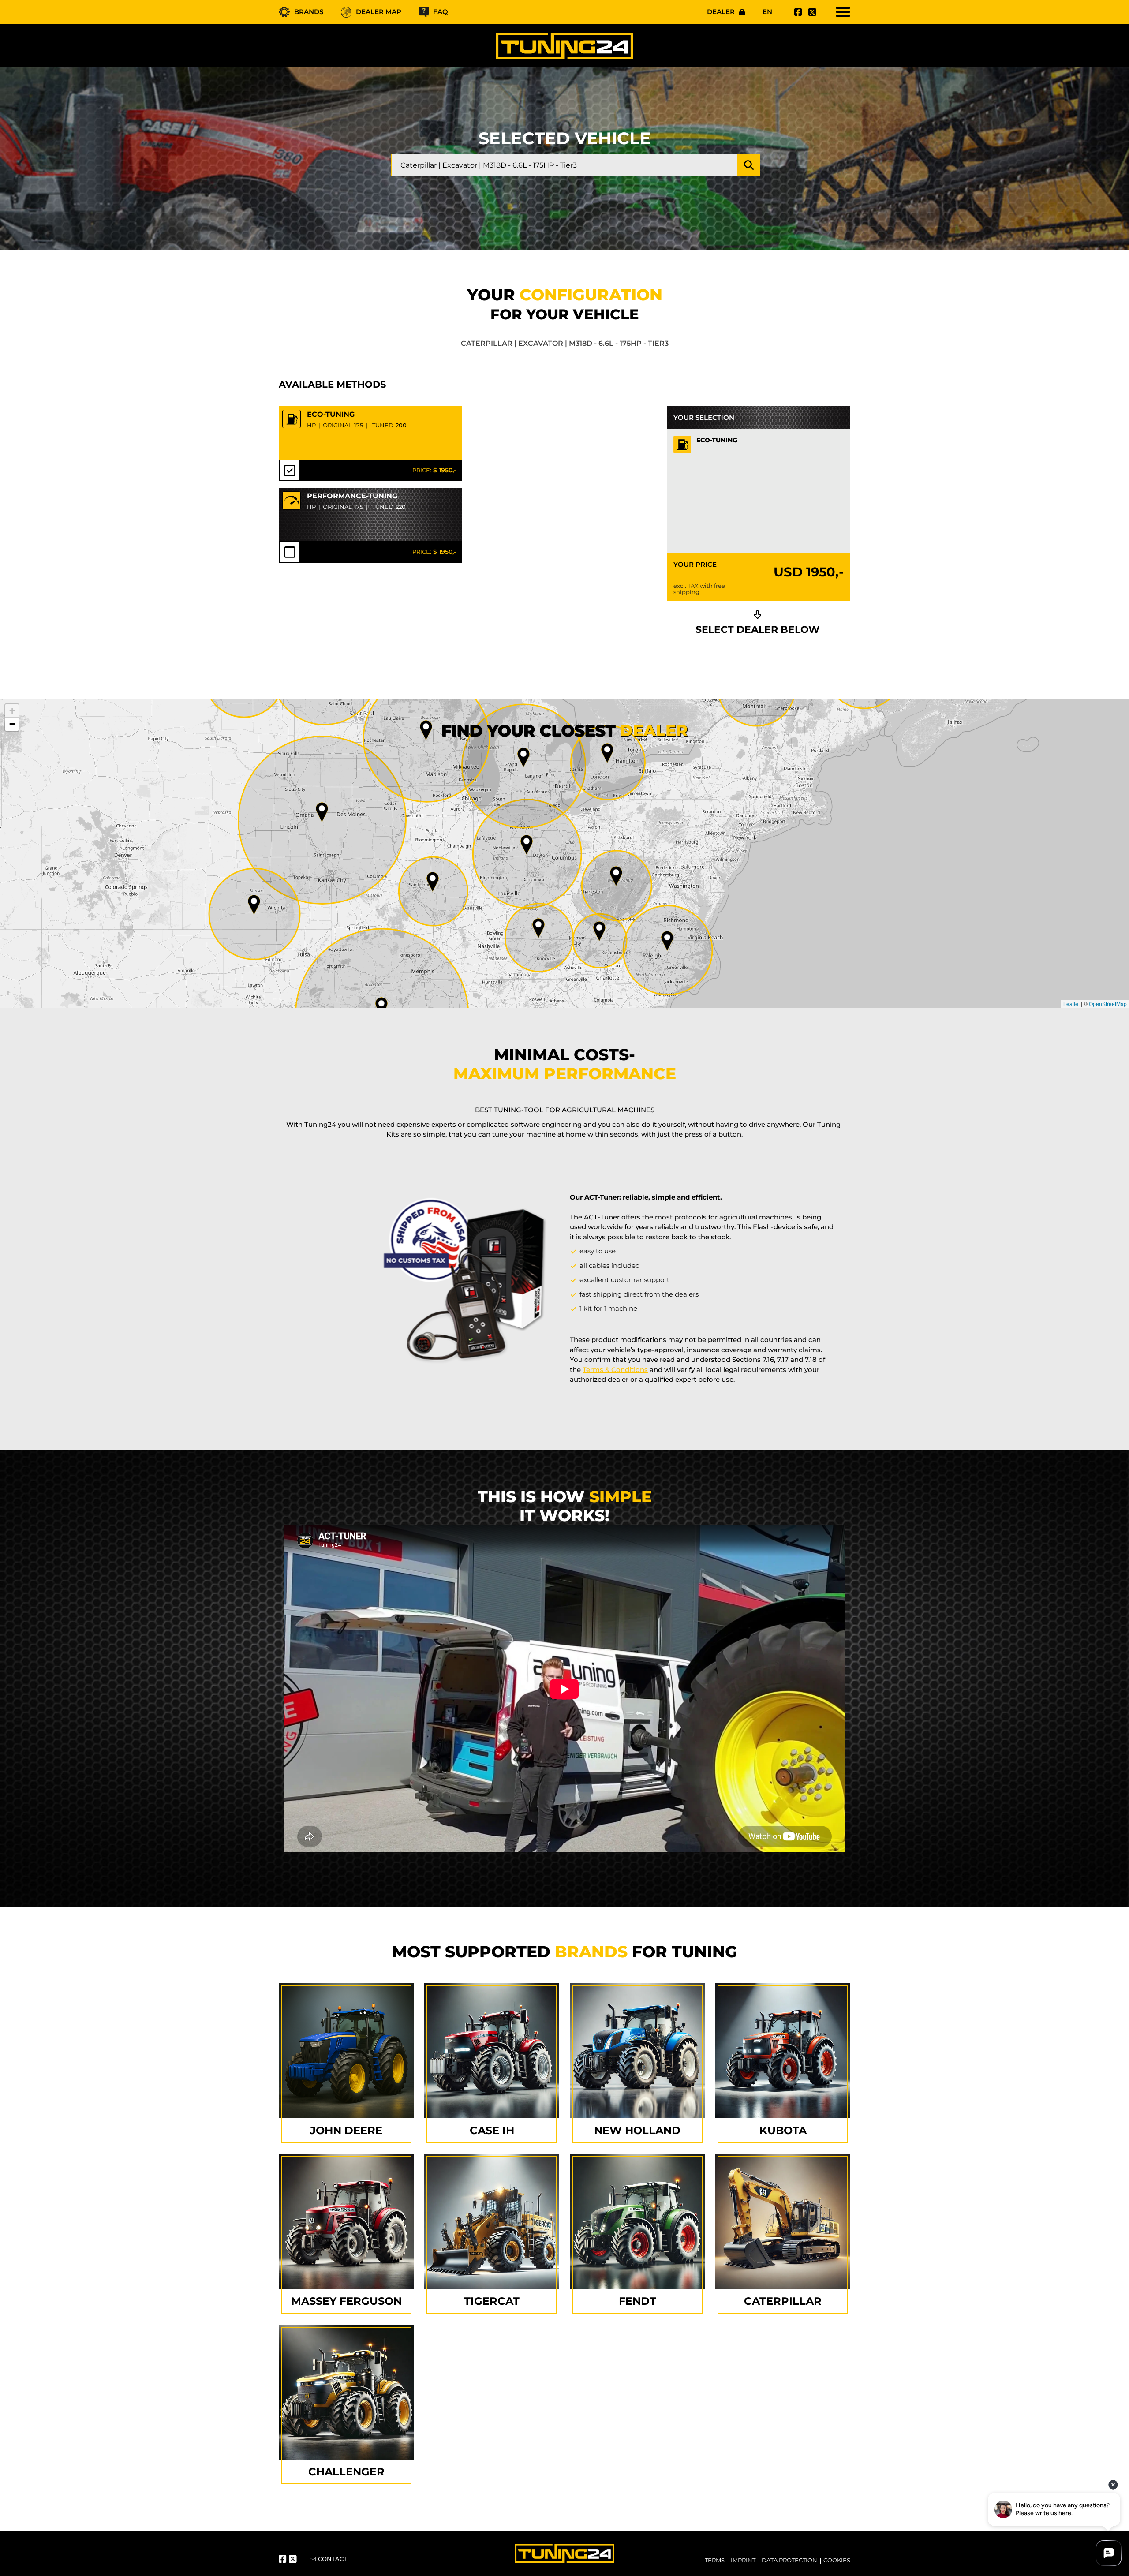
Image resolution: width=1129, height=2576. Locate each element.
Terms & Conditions (615, 1370)
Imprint (743, 2560)
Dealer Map (379, 12)
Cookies (837, 2560)
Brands (309, 12)
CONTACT (333, 2559)
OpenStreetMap (1108, 1004)
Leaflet (1071, 1004)
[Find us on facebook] (797, 12)
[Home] (564, 46)
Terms (715, 2560)
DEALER (721, 12)
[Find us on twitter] (811, 12)
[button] (667, 941)
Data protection (789, 2560)
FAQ (441, 12)
